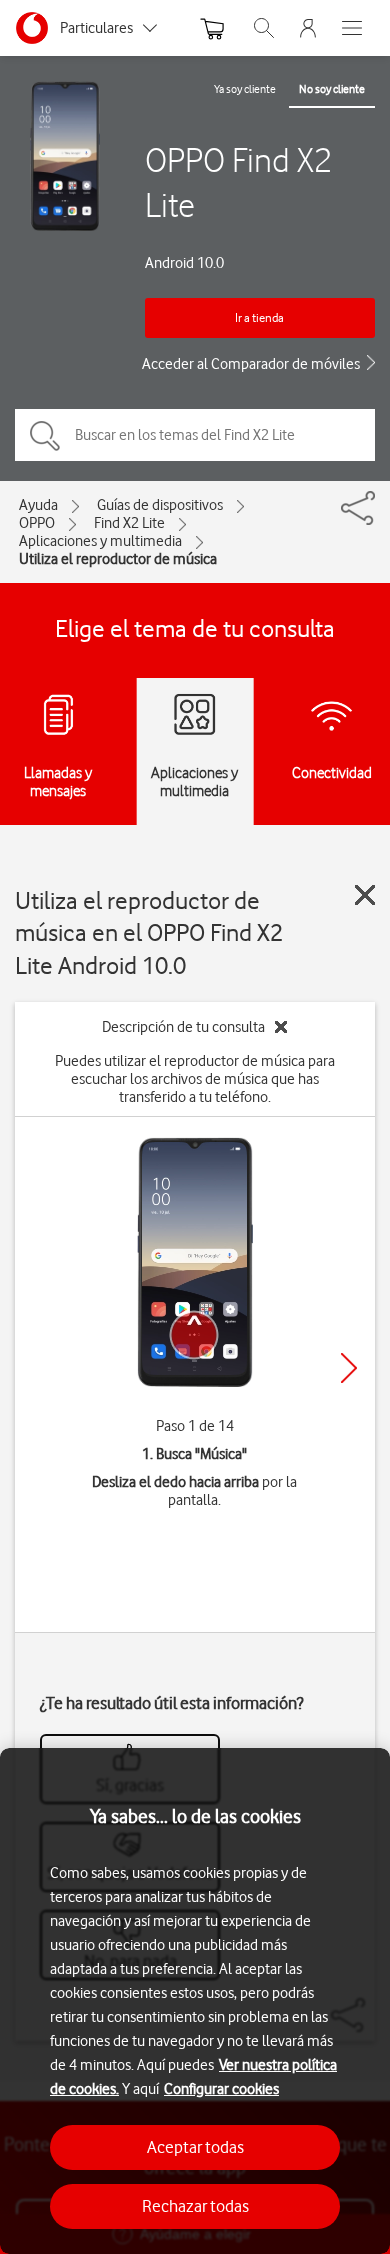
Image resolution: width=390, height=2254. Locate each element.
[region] (195, 2001)
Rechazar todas (195, 2206)
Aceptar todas (195, 2147)
